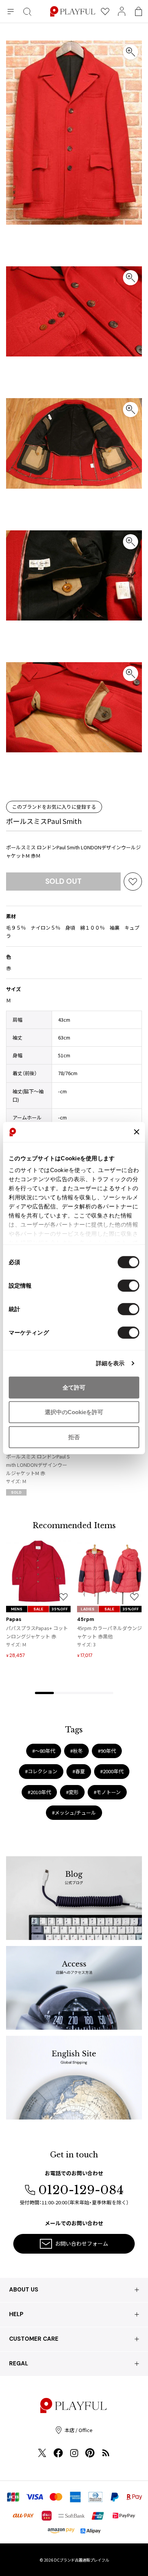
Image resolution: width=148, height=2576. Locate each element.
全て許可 (74, 1387)
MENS (17, 1609)
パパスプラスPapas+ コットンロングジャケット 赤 (37, 1632)
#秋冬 (76, 1751)
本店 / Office (79, 2430)
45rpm (86, 1619)
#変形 (72, 1792)
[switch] (128, 1285)
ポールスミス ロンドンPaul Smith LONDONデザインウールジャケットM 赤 (38, 1465)
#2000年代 (112, 1771)
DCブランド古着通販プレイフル (81, 2560)
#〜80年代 (44, 1751)
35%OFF (60, 1609)
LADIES (88, 1609)
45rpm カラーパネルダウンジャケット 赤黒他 (109, 1632)
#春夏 (79, 1771)
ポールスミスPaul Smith (44, 821)
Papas (14, 1619)
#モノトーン (107, 1792)
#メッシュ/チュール (74, 1812)
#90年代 (107, 1751)
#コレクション (41, 1771)
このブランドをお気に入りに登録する (54, 807)
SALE (38, 1609)
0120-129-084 (81, 2190)
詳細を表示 (110, 1363)
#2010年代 (39, 1792)
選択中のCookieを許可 (74, 1412)
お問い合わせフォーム (82, 2243)
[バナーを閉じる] (137, 1132)
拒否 (74, 1437)
